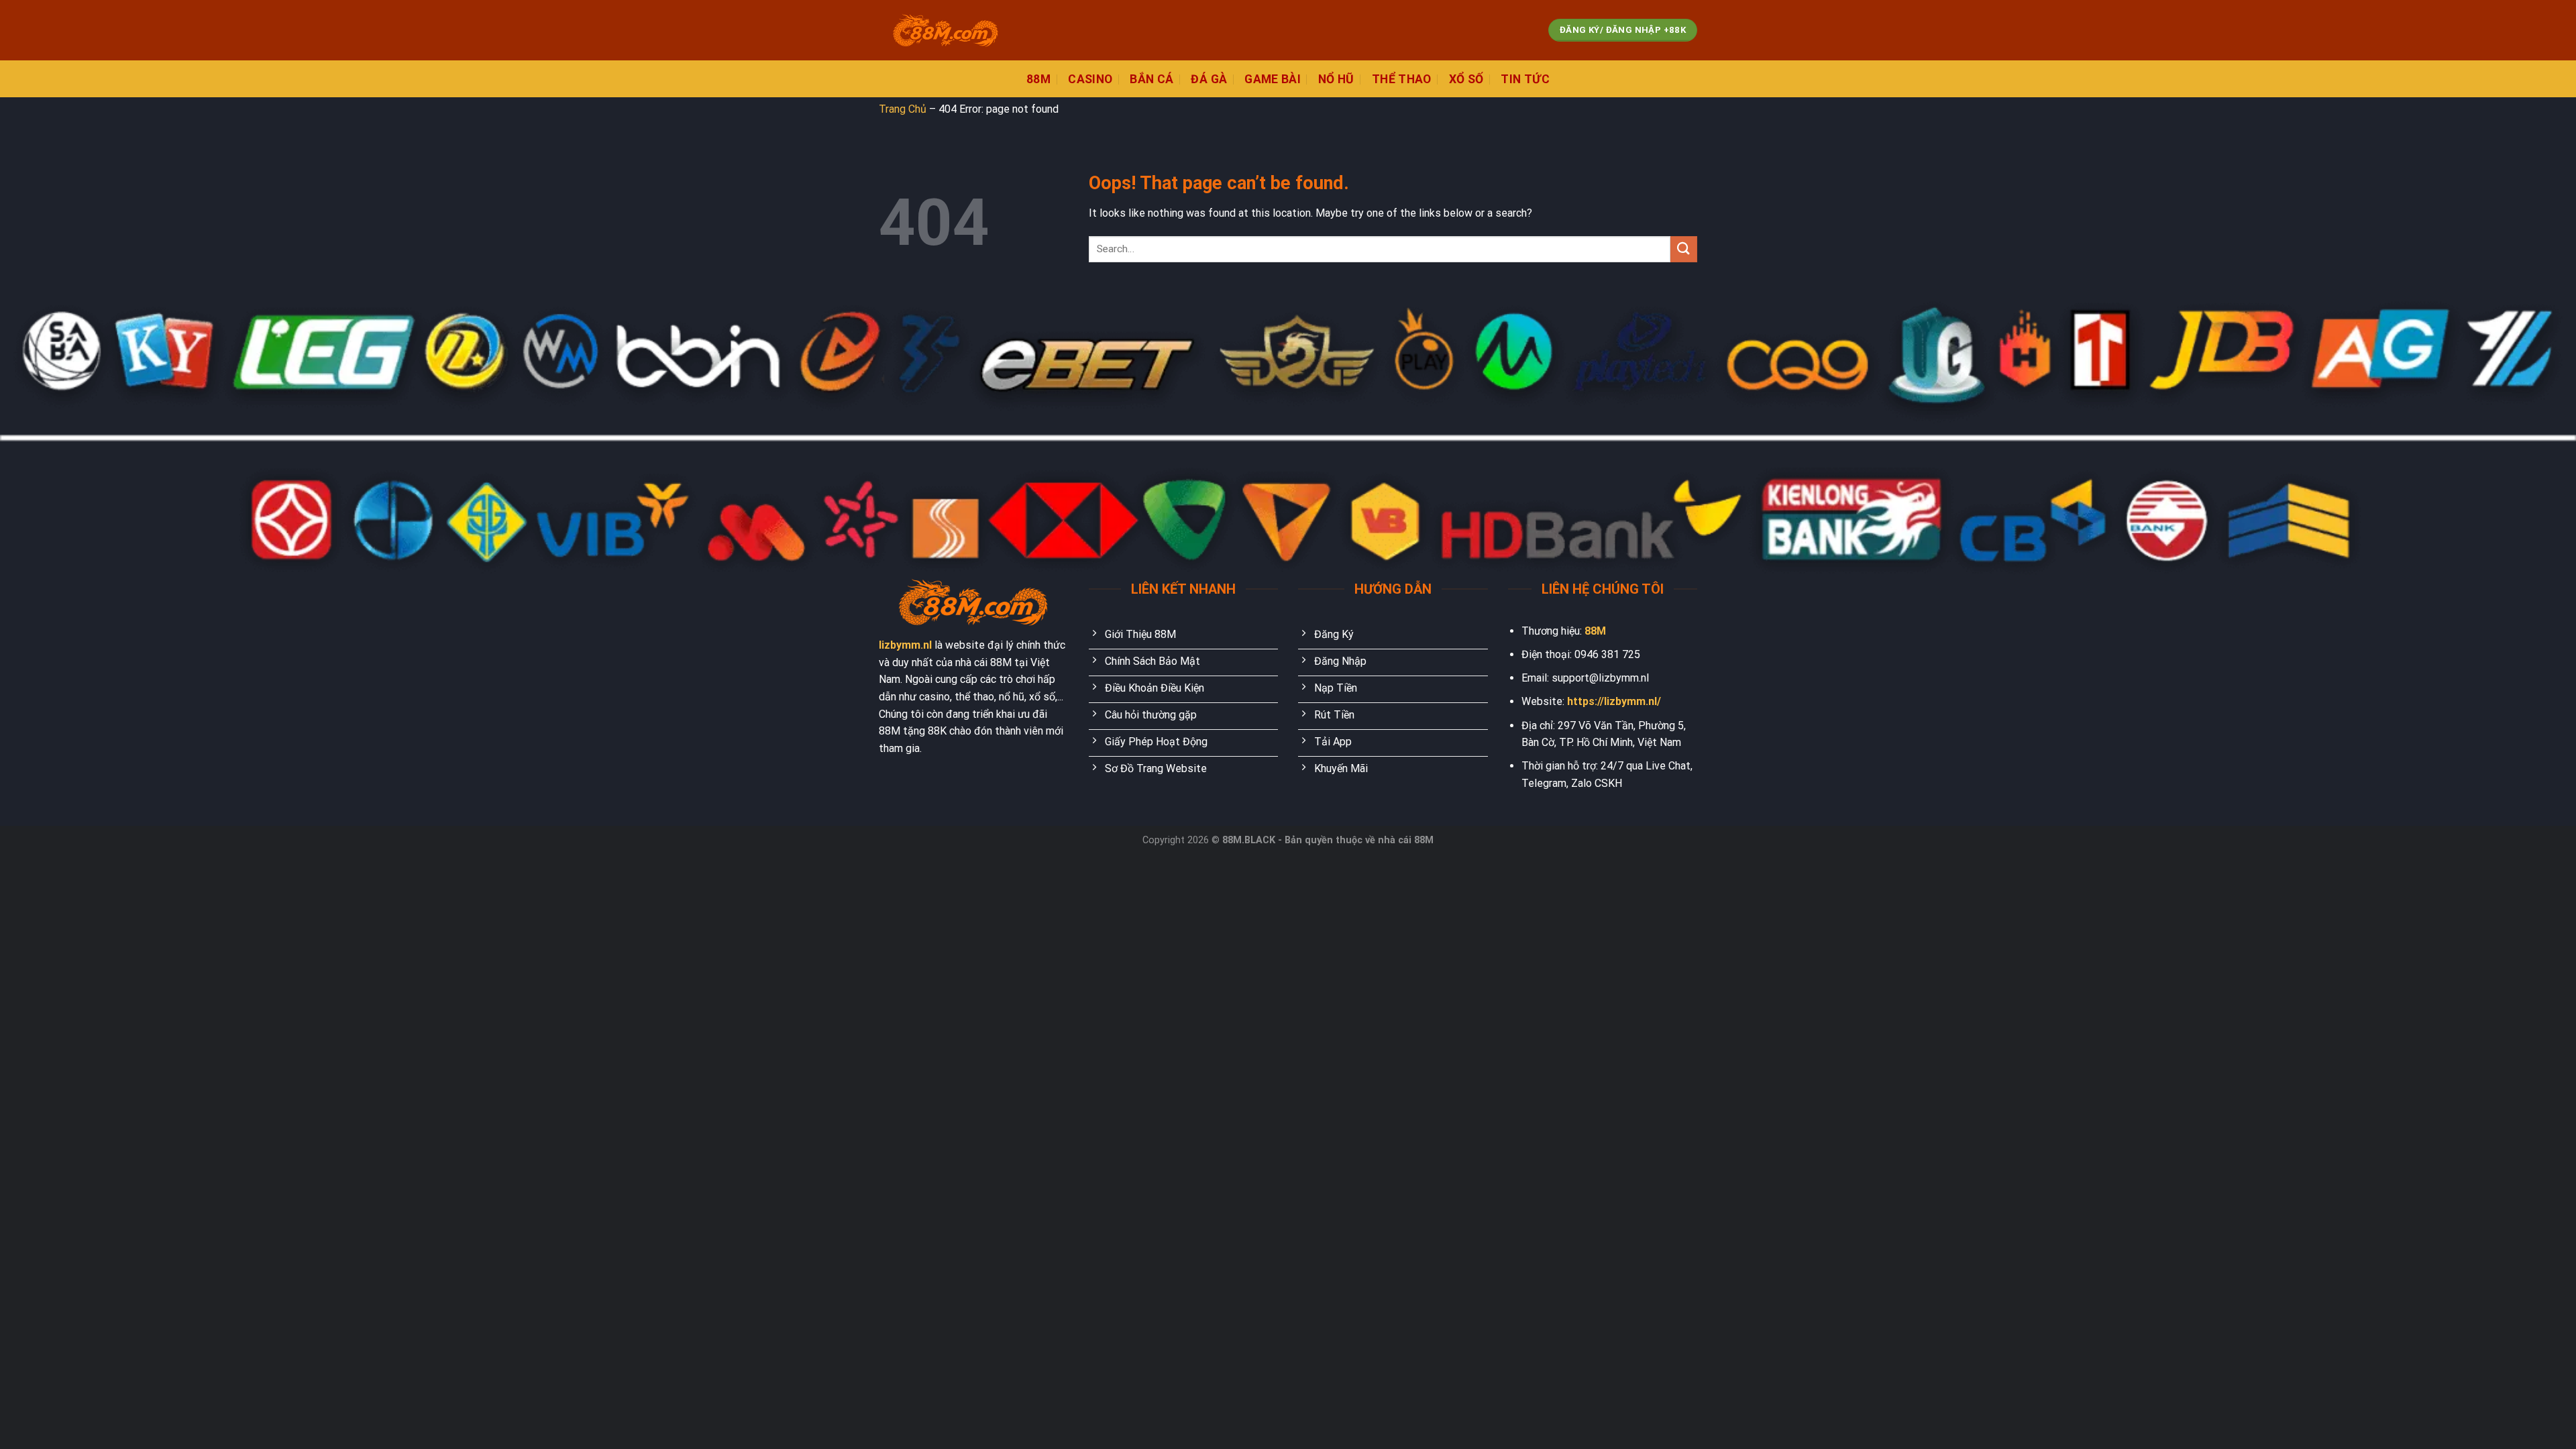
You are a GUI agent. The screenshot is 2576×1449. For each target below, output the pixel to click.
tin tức (1525, 79)
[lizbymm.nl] (946, 31)
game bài (1273, 79)
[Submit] (1684, 249)
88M (1595, 631)
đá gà (1209, 79)
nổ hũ (1336, 79)
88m (1038, 79)
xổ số (1466, 79)
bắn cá (1151, 79)
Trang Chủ (903, 109)
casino (1090, 79)
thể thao (1402, 79)
